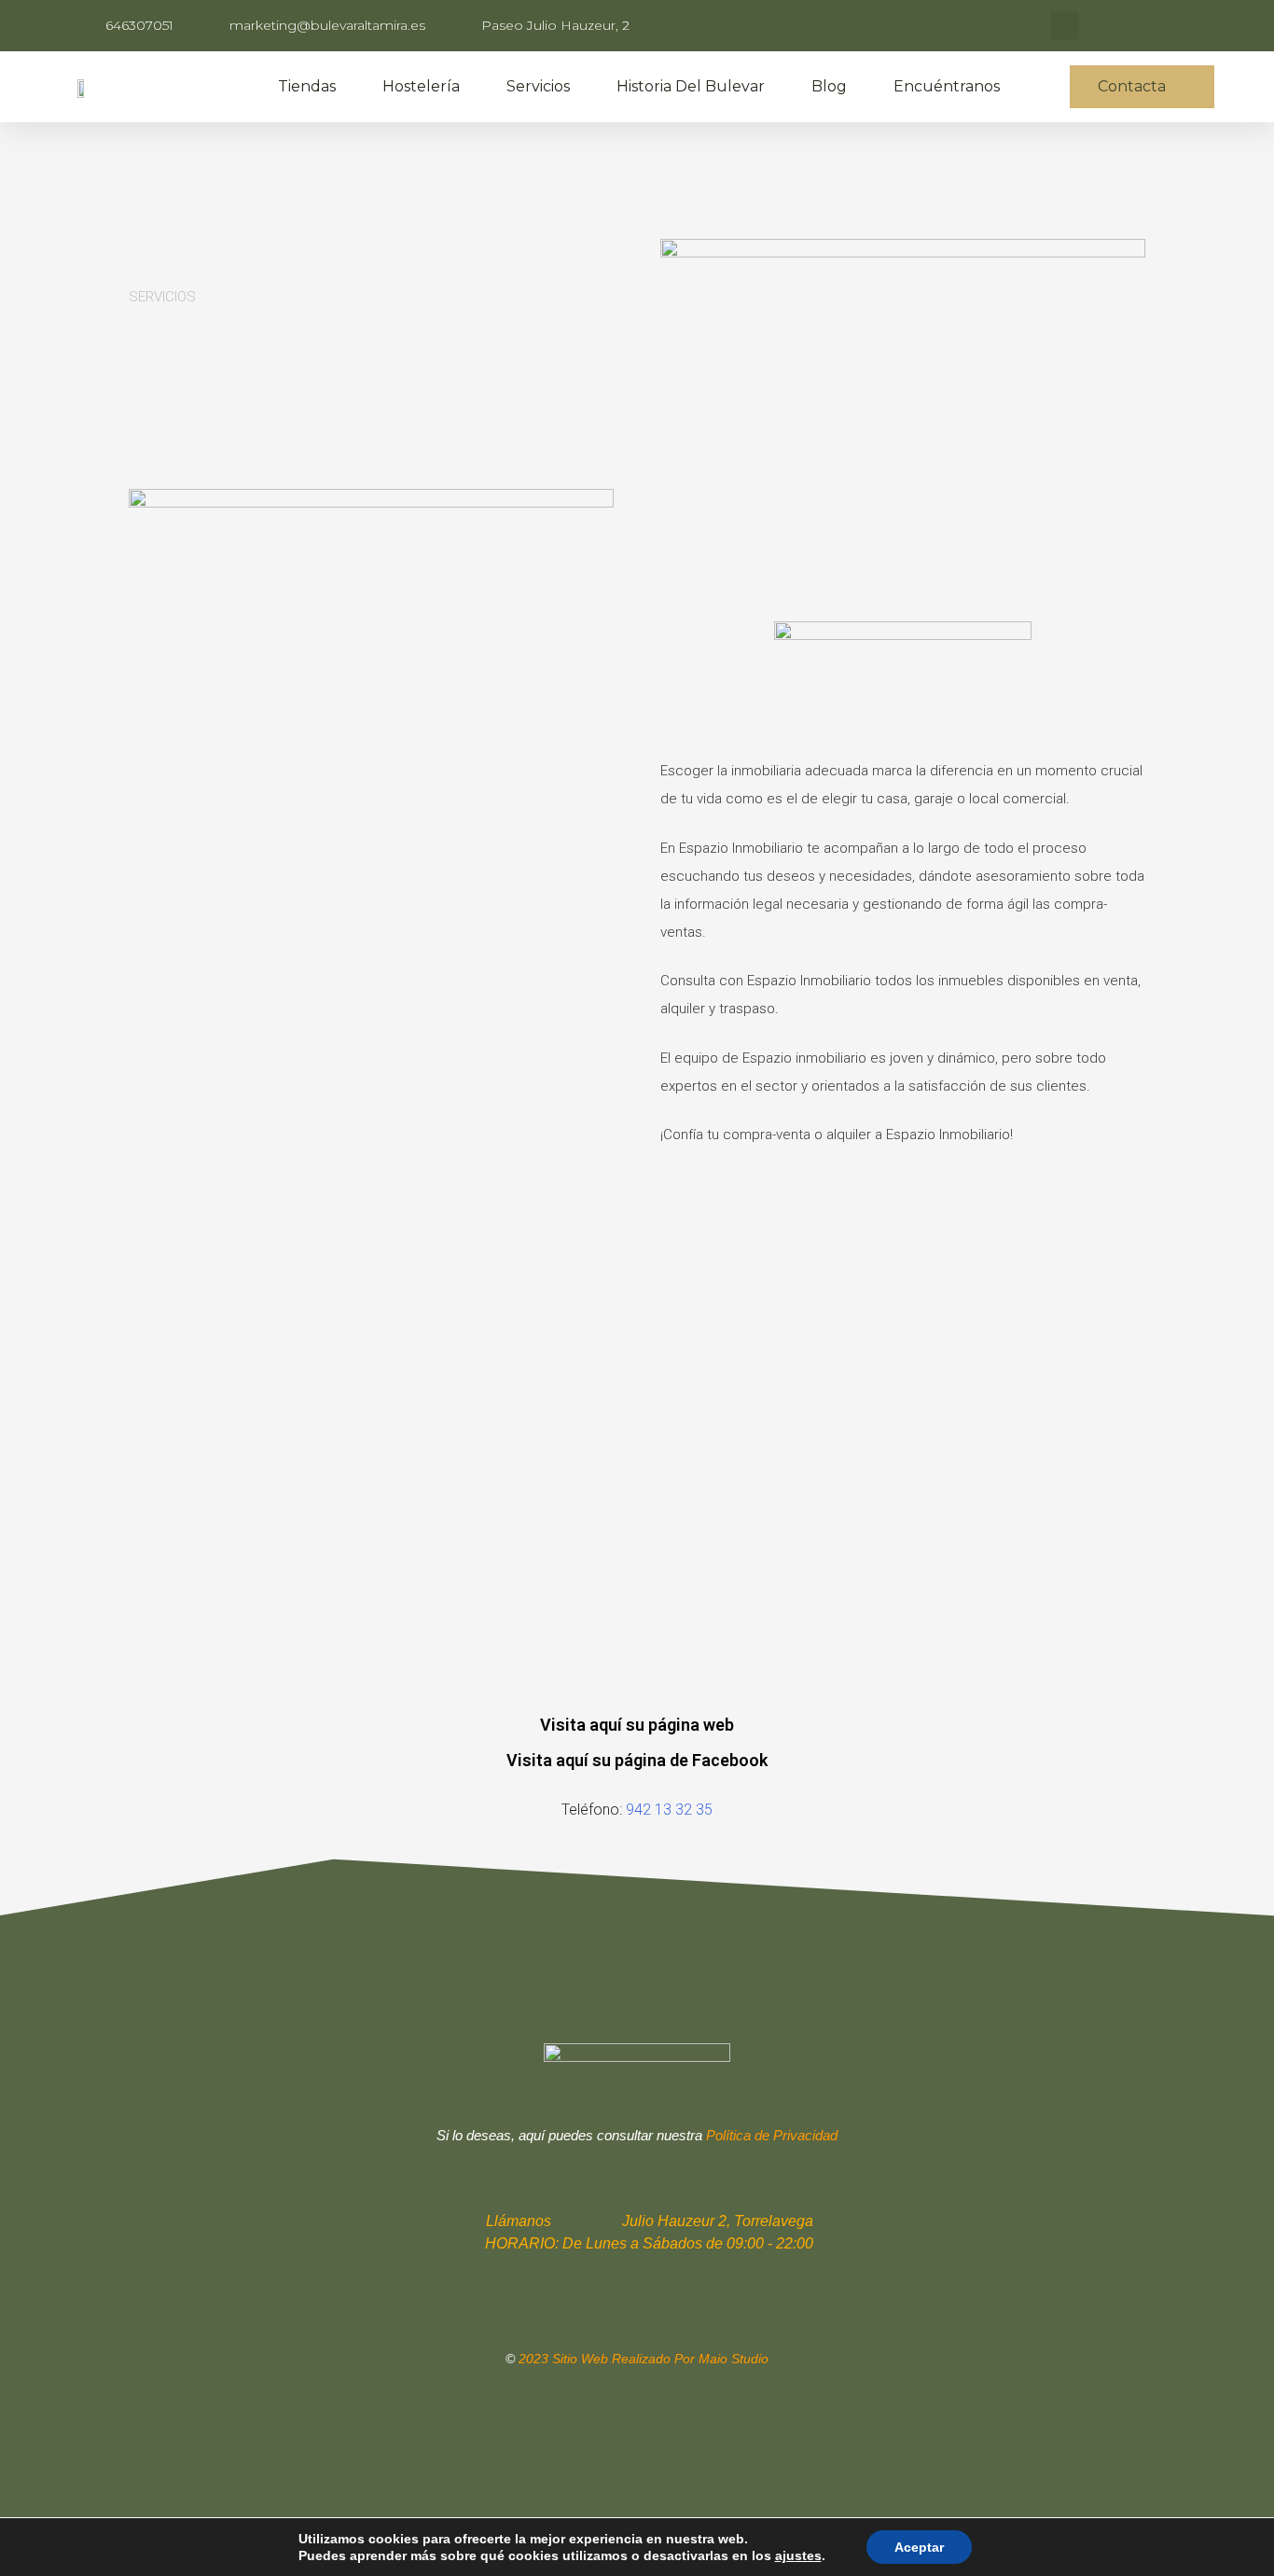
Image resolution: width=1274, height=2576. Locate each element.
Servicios (538, 86)
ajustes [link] (798, 2555)
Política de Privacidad (772, 2135)
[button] (1142, 87)
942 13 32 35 (669, 1810)
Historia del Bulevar (691, 86)
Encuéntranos (947, 86)
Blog (829, 86)
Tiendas (307, 86)
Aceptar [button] (919, 2547)
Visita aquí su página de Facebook (637, 1760)
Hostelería (421, 86)
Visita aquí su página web (637, 1725)
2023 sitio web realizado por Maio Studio (644, 2359)
